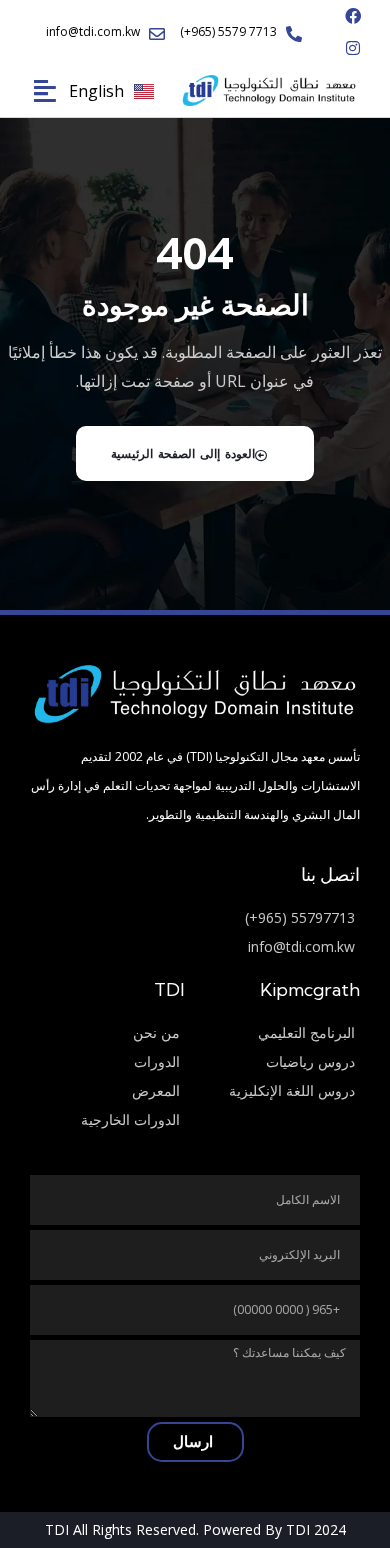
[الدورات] (107, 1062)
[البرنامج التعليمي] (282, 1033)
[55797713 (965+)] (195, 918)
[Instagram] (353, 48)
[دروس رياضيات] (282, 1062)
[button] (37, 90)
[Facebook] (353, 16)
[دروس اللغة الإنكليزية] (282, 1091)
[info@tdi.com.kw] (195, 947)
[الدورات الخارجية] (107, 1120)
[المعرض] (107, 1091)
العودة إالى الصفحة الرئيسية (183, 453)
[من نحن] (107, 1033)
